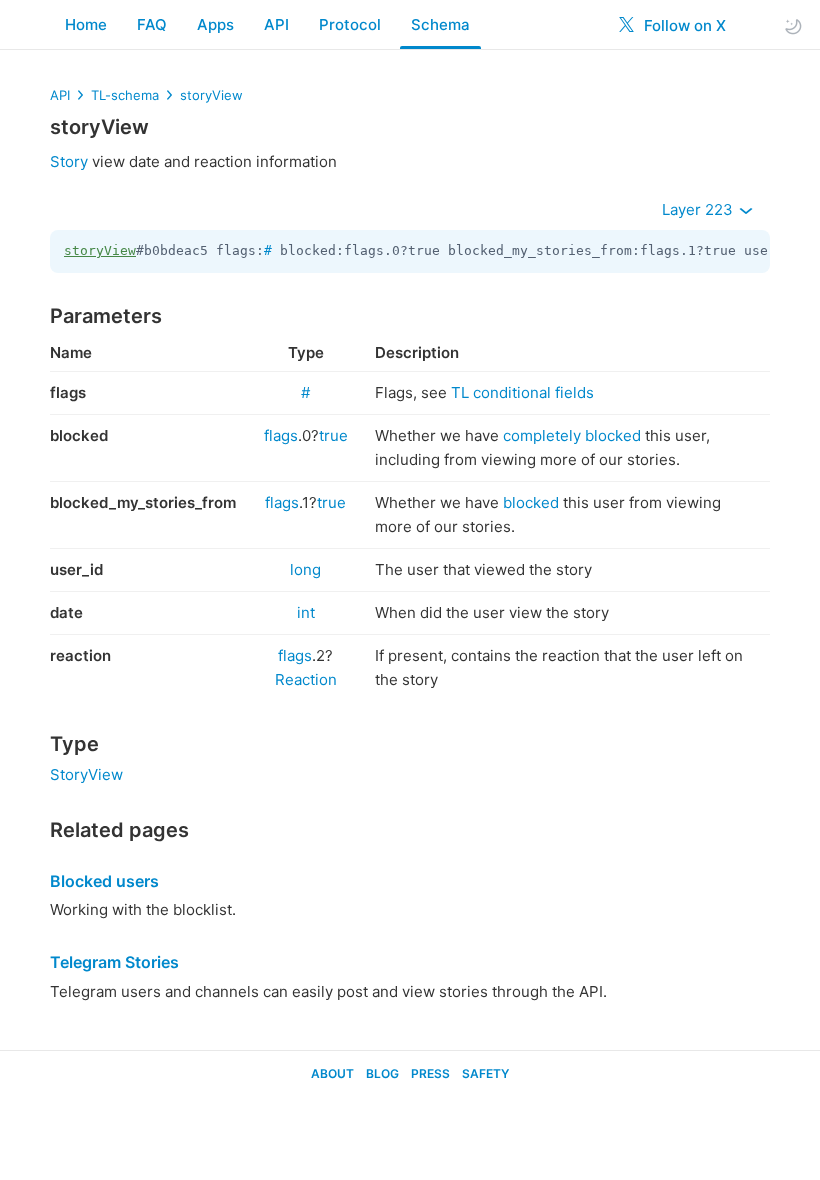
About (332, 1073)
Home (86, 24)
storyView (211, 95)
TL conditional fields (522, 392)
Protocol (350, 24)
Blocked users (104, 881)
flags (281, 435)
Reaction (306, 679)
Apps (215, 24)
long (305, 569)
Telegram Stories (114, 962)
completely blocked (572, 435)
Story (69, 161)
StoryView (86, 774)
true (333, 435)
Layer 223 (699, 209)
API (276, 24)
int (306, 612)
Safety (485, 1073)
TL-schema (125, 95)
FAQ (152, 24)
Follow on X (683, 25)
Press (430, 1073)
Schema (440, 24)
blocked (531, 502)
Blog (382, 1073)
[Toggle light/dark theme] (793, 25)
